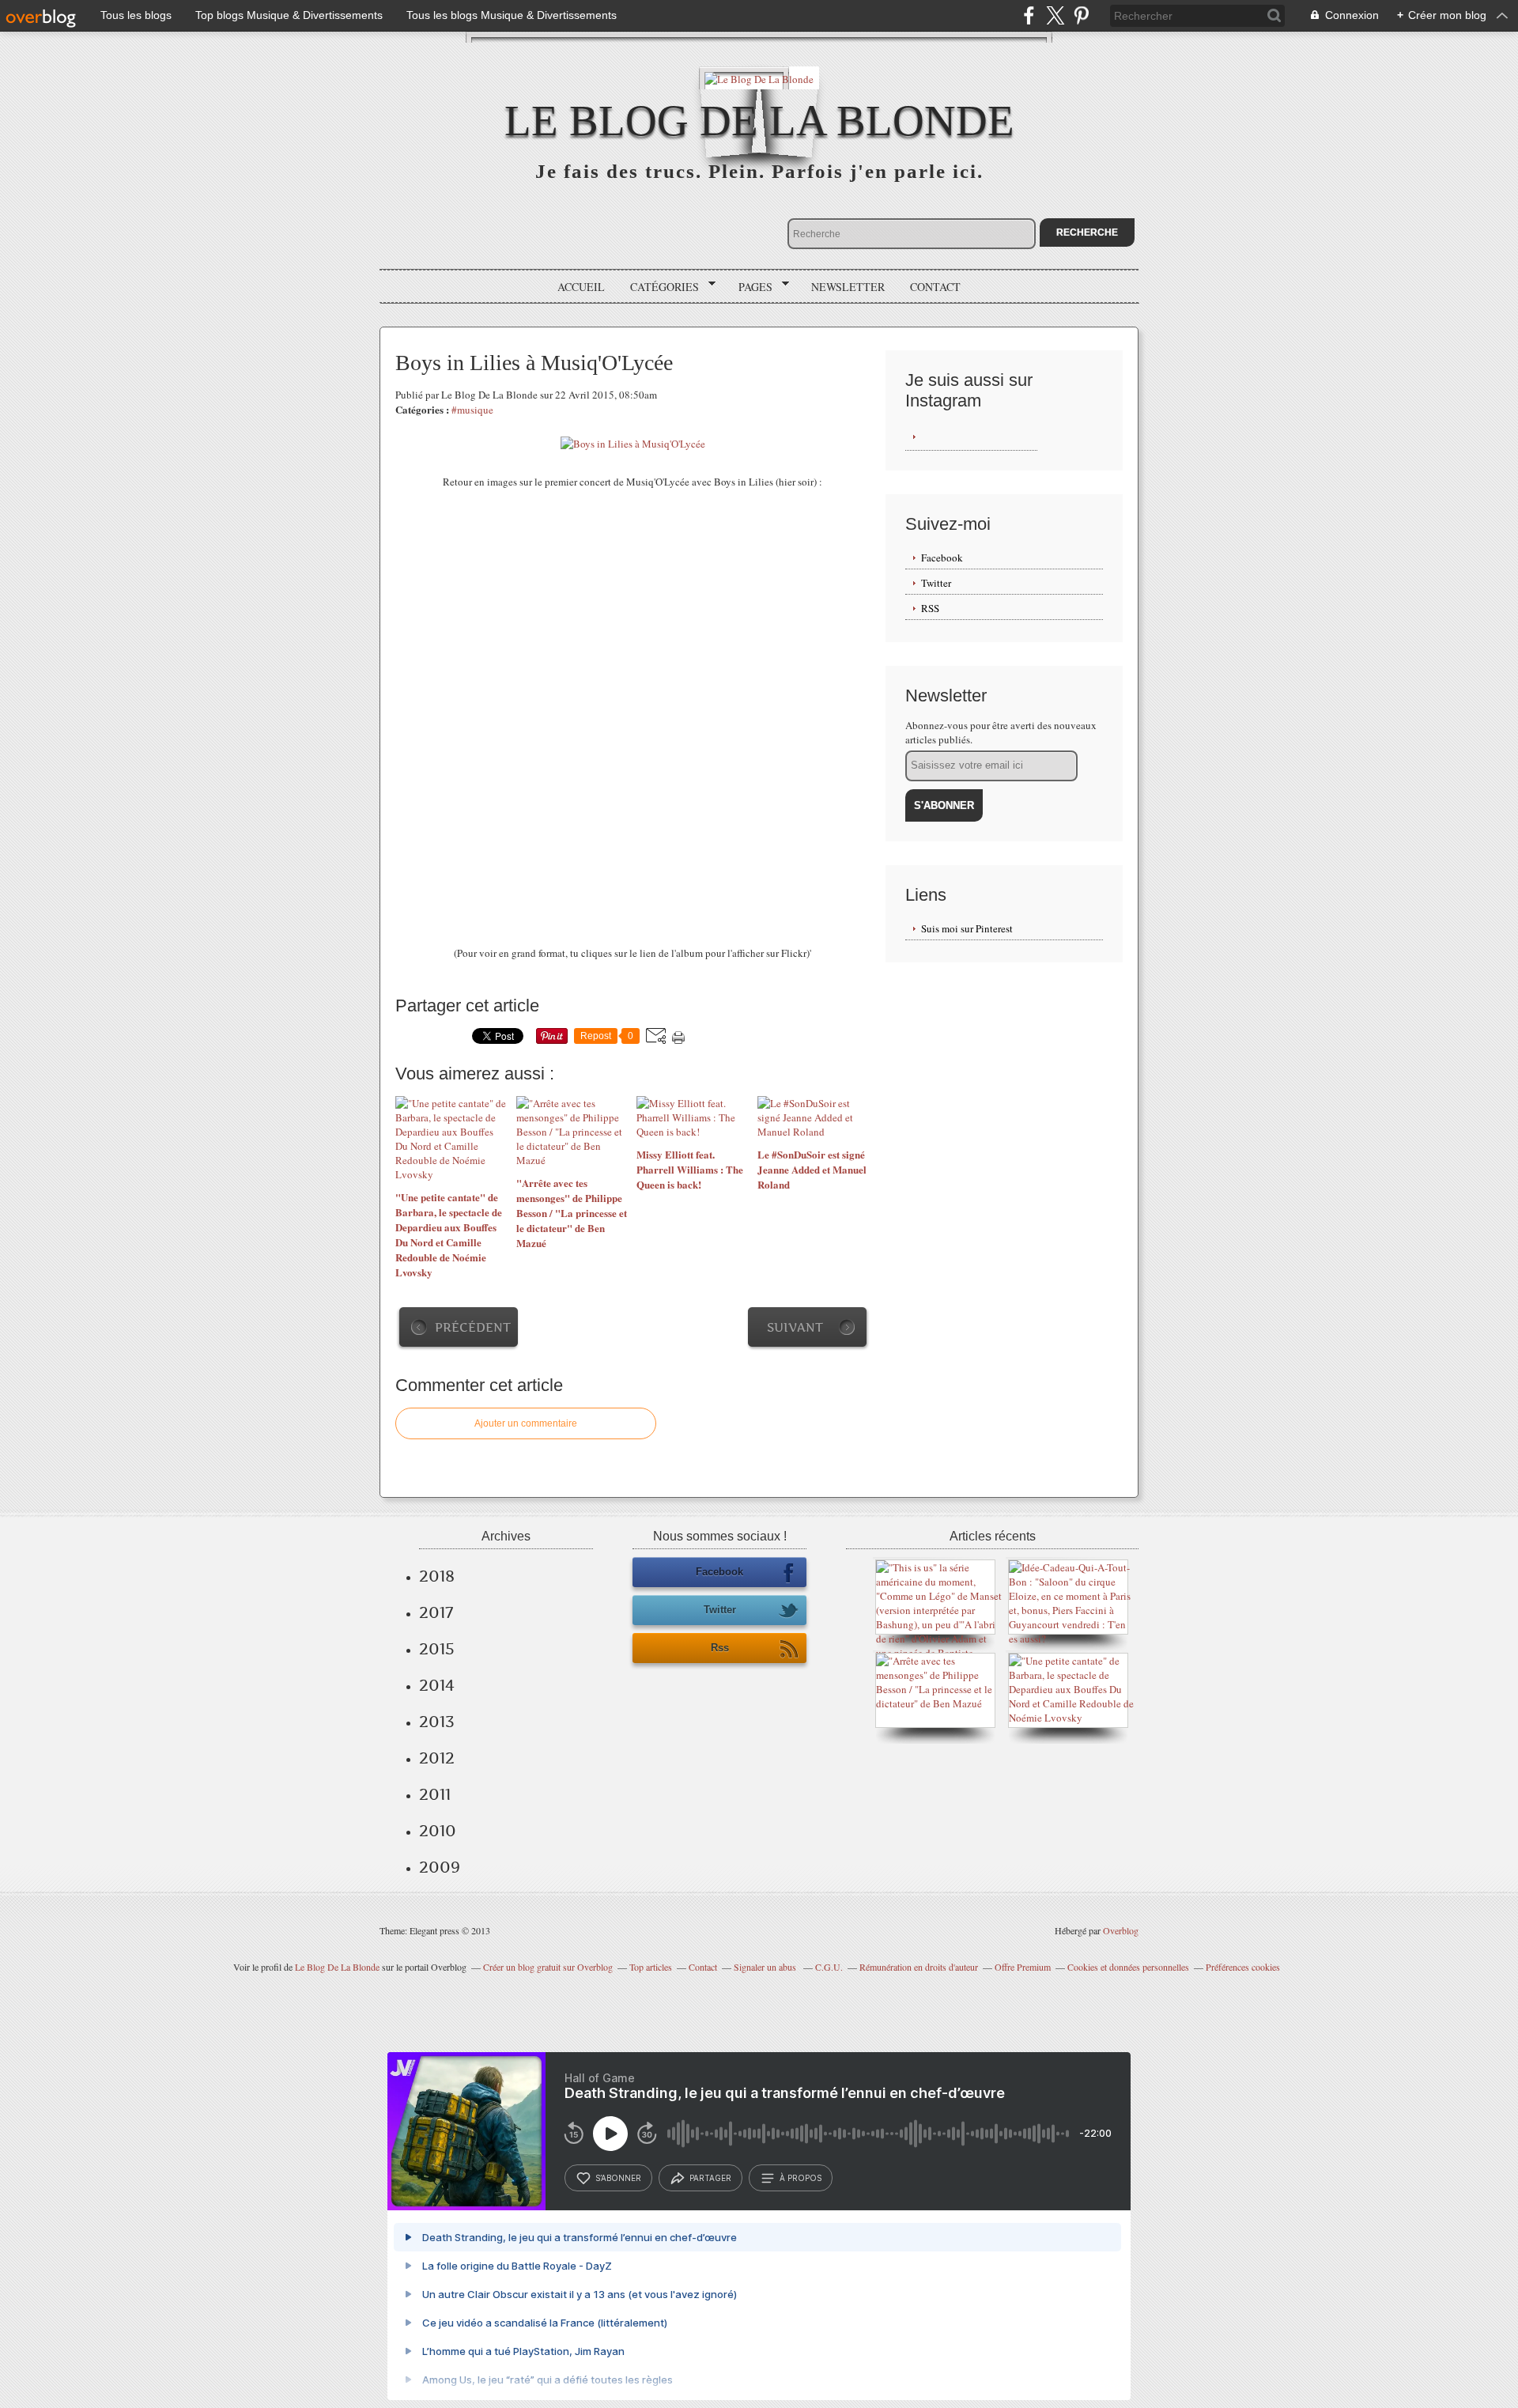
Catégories (659, 287)
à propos (801, 2178)
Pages (750, 287)
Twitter (936, 583)
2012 (437, 1758)
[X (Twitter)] (1055, 15)
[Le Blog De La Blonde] (759, 78)
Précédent (473, 1327)
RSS (930, 608)
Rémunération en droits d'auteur (919, 1967)
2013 (437, 1722)
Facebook (942, 558)
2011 (435, 1794)
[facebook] (1029, 15)
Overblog (1121, 1930)
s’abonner (618, 2178)
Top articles (651, 1967)
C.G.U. (829, 1967)
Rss (720, 1648)
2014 (437, 1685)
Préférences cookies (1243, 1967)
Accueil (581, 287)
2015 (437, 1649)
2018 (437, 1576)
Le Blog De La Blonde (759, 121)
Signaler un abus (766, 1967)
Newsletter (848, 287)
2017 (436, 1612)
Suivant (795, 1327)
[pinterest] (1081, 15)
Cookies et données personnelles (1128, 1967)
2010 (438, 1831)
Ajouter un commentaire (526, 1423)
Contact (935, 287)
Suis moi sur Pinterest (967, 928)
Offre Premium (1023, 1967)
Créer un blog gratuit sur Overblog (548, 1967)
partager (710, 2178)
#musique (472, 410)
